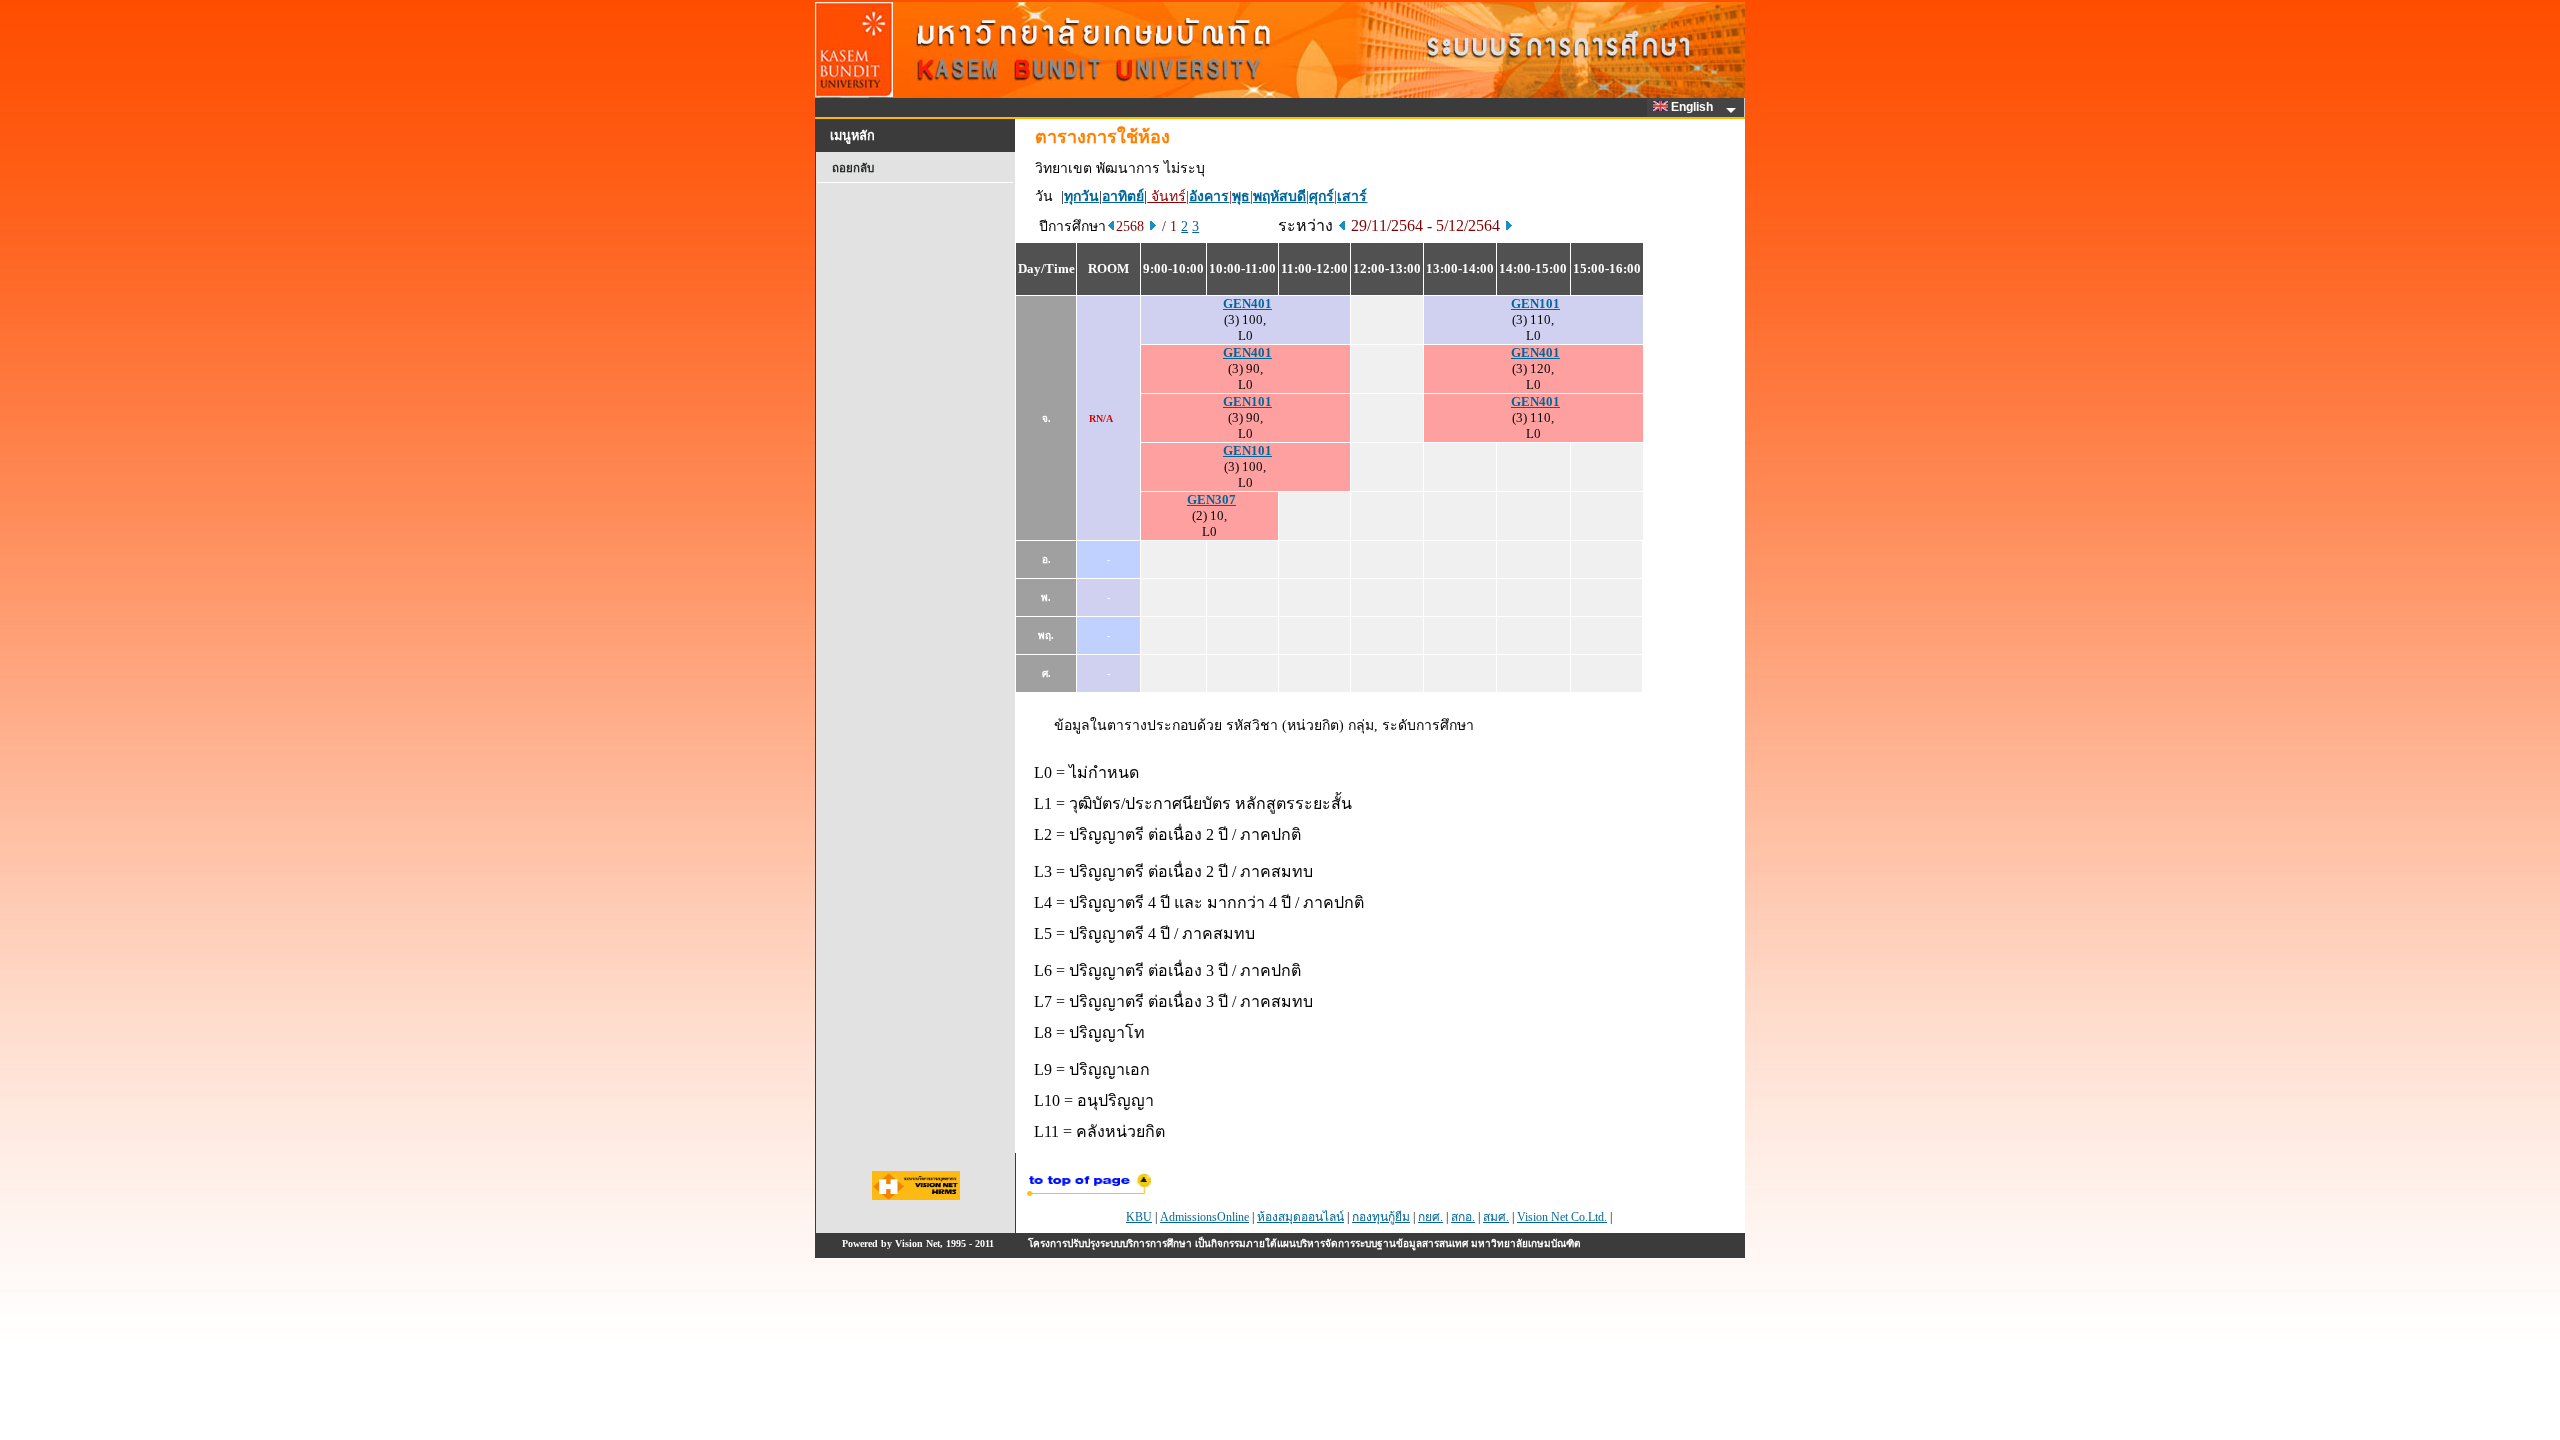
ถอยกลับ (853, 168)
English (1693, 107)
